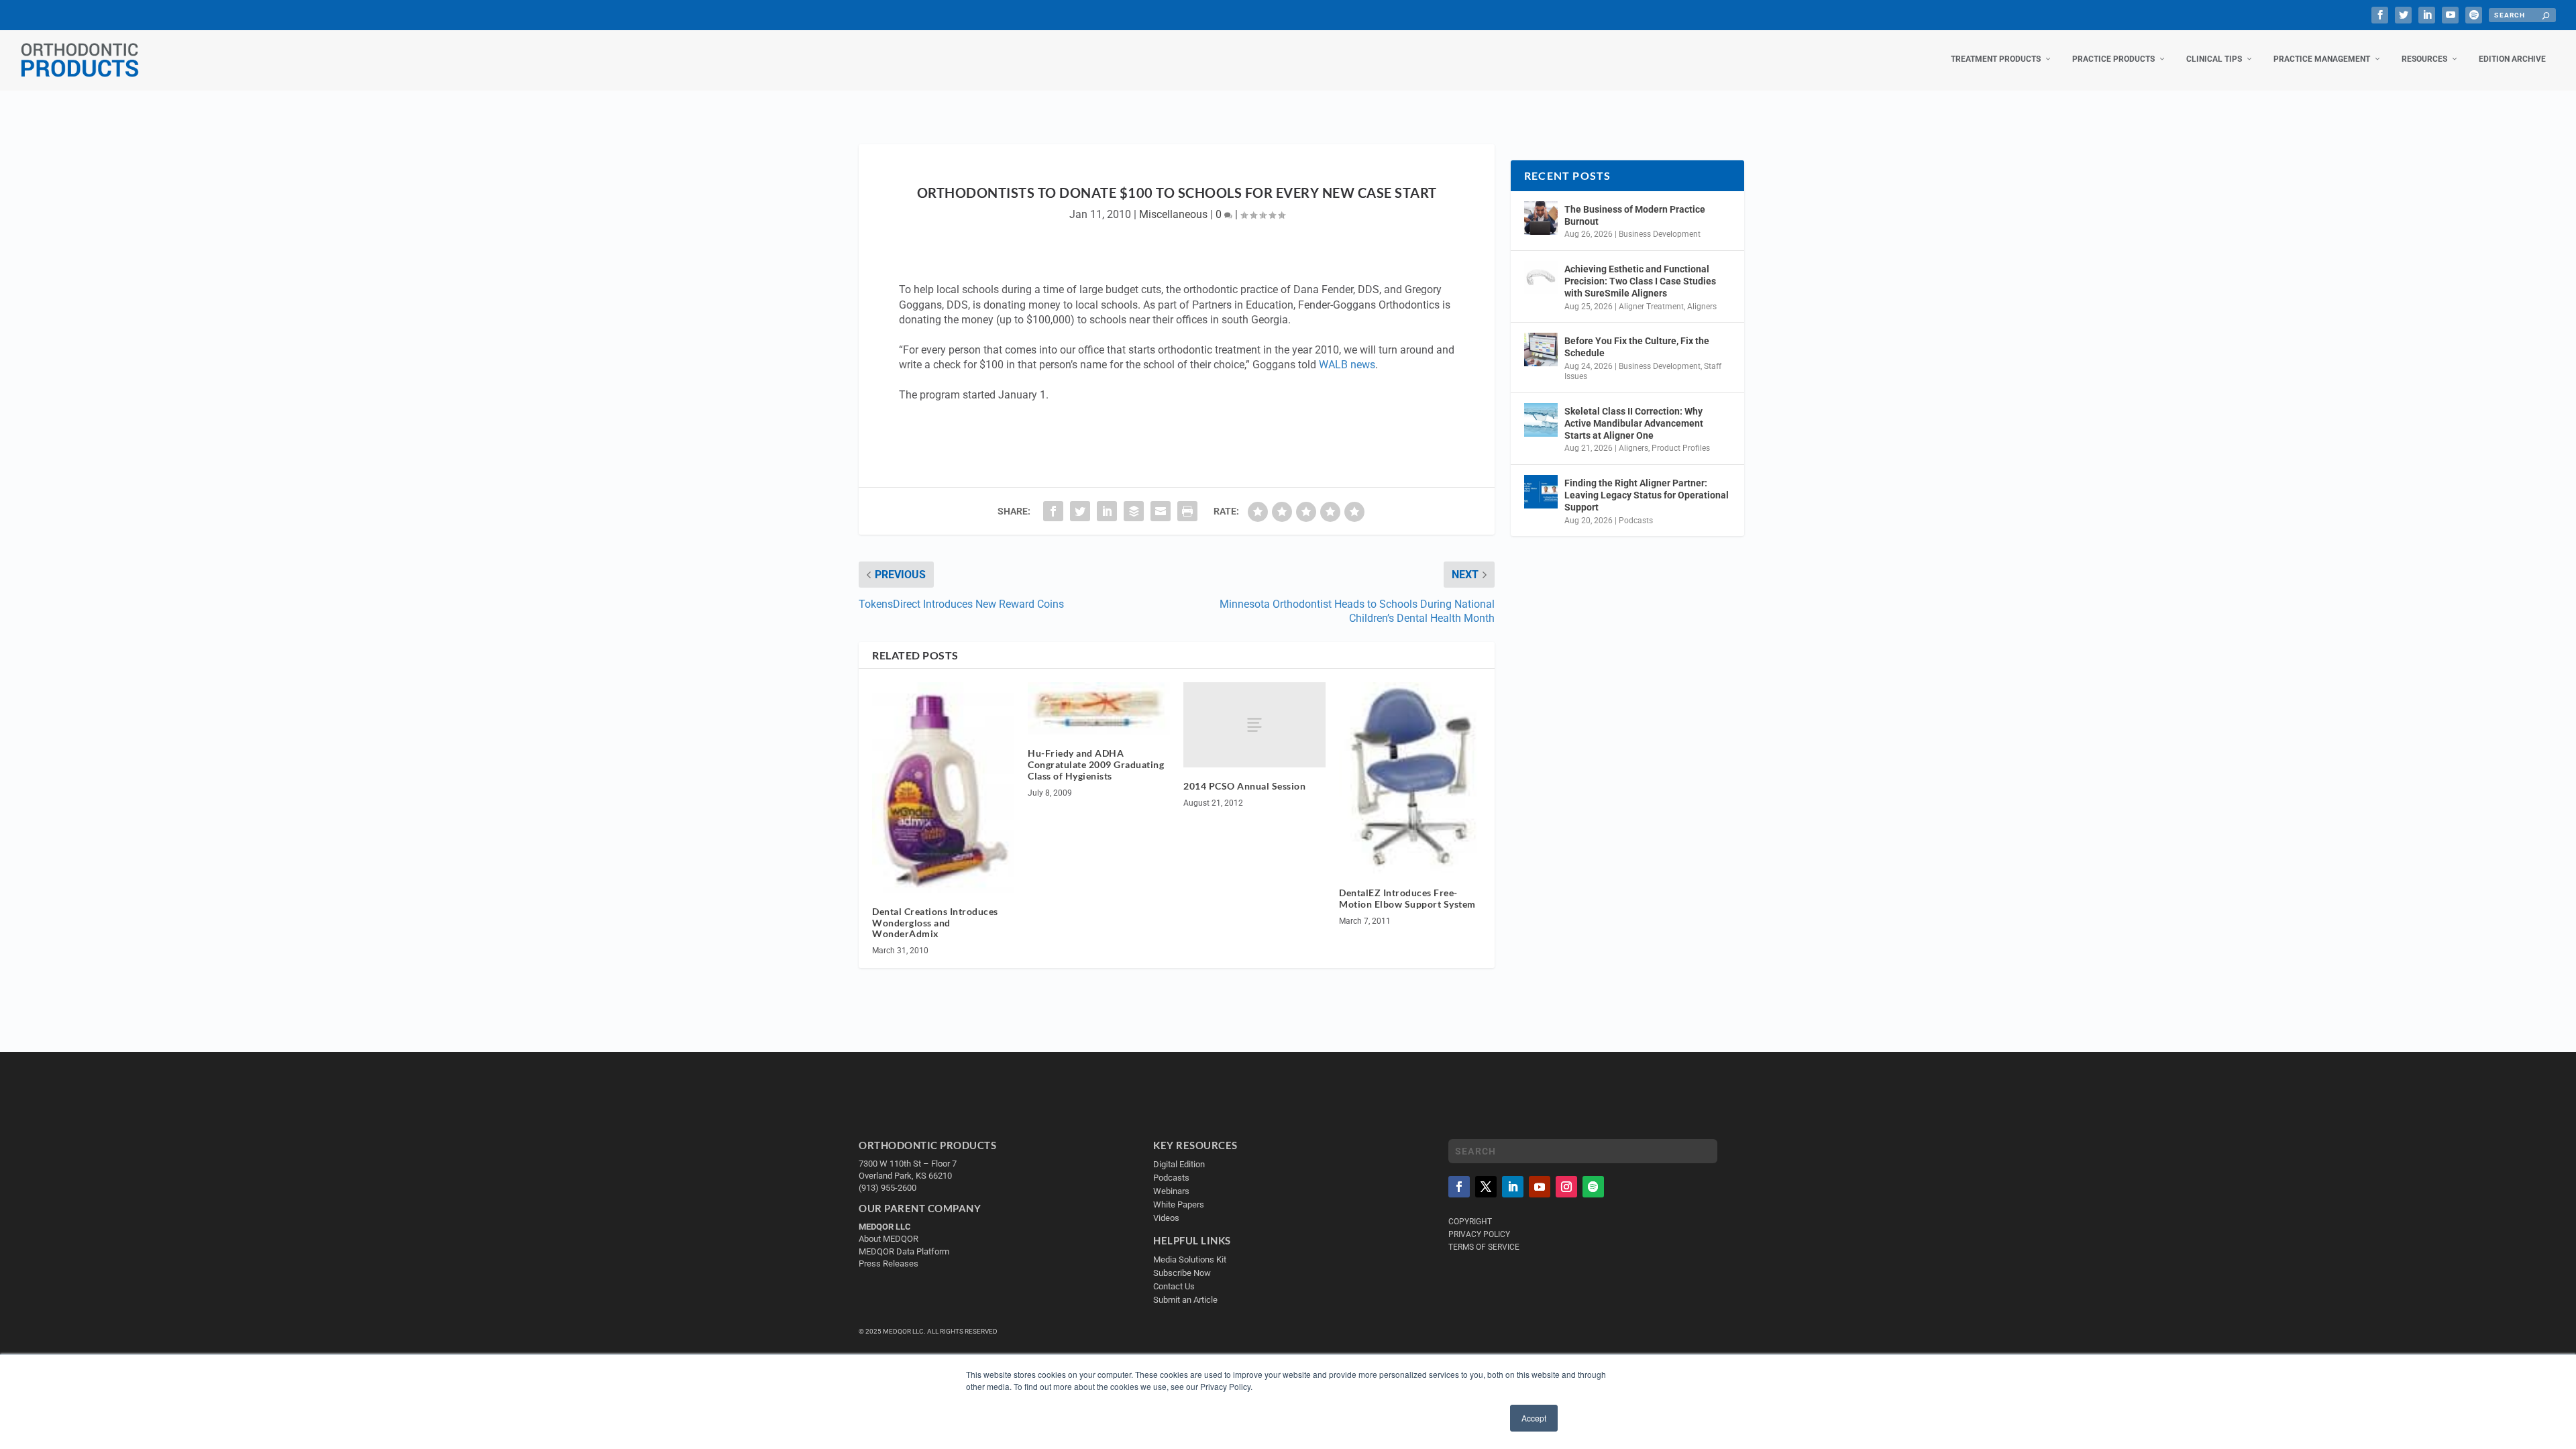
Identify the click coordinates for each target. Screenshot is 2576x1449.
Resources (2424, 59)
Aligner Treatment (1651, 307)
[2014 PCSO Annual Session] (1254, 725)
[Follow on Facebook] (1459, 1187)
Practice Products (2113, 59)
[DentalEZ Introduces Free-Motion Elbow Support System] (1410, 778)
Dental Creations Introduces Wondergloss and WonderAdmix (935, 923)
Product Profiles (1681, 448)
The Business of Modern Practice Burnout (1635, 215)
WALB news (1347, 365)
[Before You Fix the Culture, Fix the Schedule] (1541, 350)
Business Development (1660, 234)
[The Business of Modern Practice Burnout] (1541, 218)
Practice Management (2322, 59)
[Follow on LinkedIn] (1513, 1187)
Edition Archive (2512, 59)
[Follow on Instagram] (1566, 1187)
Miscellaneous (1173, 214)
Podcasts (1636, 521)
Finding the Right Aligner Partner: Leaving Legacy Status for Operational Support (1647, 495)
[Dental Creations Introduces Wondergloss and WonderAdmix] (943, 788)
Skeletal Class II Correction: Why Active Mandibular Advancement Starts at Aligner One (1634, 423)
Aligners (1702, 307)
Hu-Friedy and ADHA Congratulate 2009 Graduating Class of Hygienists (1096, 764)
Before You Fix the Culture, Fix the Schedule (1637, 347)
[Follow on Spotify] (1593, 1187)
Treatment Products (1996, 59)
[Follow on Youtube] (1540, 1187)
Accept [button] (1534, 1418)
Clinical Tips (2214, 59)
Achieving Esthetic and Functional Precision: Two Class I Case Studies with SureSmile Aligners (1640, 281)
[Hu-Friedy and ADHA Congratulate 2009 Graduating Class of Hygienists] (1099, 708)
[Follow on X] (1486, 1187)
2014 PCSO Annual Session (1244, 786)
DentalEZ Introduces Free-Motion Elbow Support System (1407, 898)
